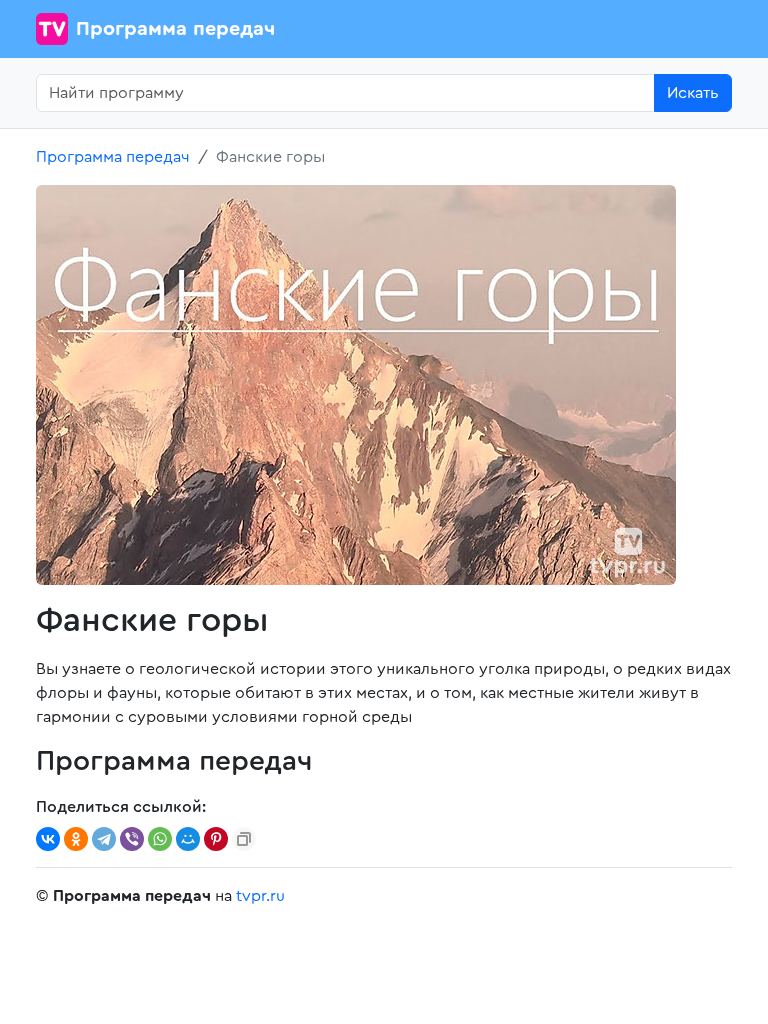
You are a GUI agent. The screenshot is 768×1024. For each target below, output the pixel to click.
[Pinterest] (216, 839)
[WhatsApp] (160, 839)
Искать (693, 93)
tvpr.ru (260, 896)
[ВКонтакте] (48, 839)
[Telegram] (104, 839)
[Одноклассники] (76, 839)
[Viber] (132, 839)
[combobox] (345, 93)
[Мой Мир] (188, 839)
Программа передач (175, 29)
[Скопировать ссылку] (244, 839)
